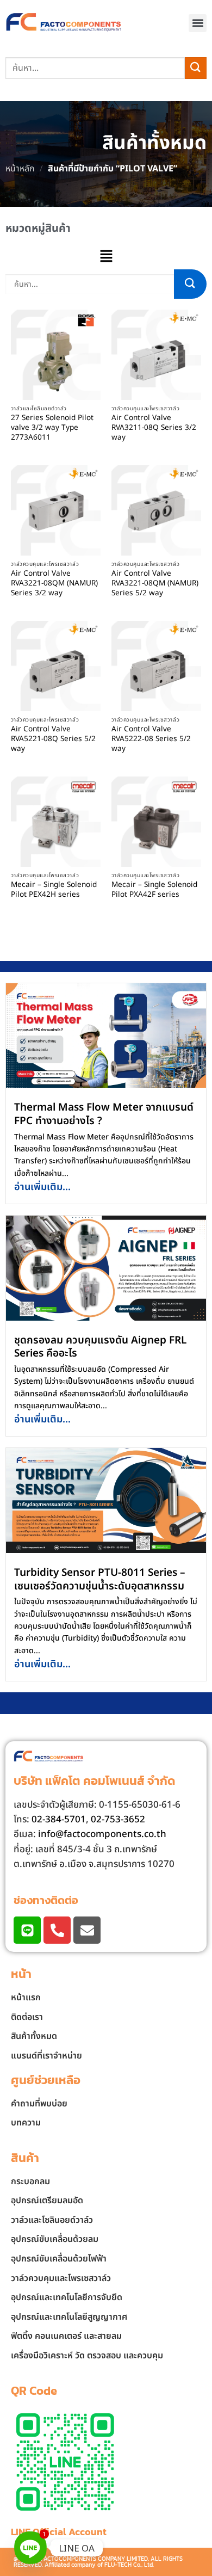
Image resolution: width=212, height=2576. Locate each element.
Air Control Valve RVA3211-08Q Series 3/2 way (154, 428)
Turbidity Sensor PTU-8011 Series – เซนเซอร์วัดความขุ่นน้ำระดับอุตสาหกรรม (100, 1580)
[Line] (27, 1930)
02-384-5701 (59, 1820)
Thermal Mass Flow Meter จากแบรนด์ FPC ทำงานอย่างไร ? (104, 1114)
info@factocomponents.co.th (102, 1834)
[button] (198, 23)
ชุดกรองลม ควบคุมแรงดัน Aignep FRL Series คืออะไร (100, 1347)
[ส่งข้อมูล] (196, 68)
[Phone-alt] (57, 1930)
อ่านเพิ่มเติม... (42, 1187)
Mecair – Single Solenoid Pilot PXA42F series (154, 890)
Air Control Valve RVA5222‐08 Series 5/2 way (151, 739)
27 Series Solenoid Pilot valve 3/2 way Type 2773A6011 (52, 428)
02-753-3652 (118, 1820)
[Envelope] (87, 1930)
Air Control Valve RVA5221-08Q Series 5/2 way (53, 739)
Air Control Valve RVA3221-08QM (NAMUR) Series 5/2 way (155, 584)
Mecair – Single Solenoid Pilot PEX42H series (54, 890)
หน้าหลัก (20, 169)
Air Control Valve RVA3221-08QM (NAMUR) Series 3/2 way (54, 584)
